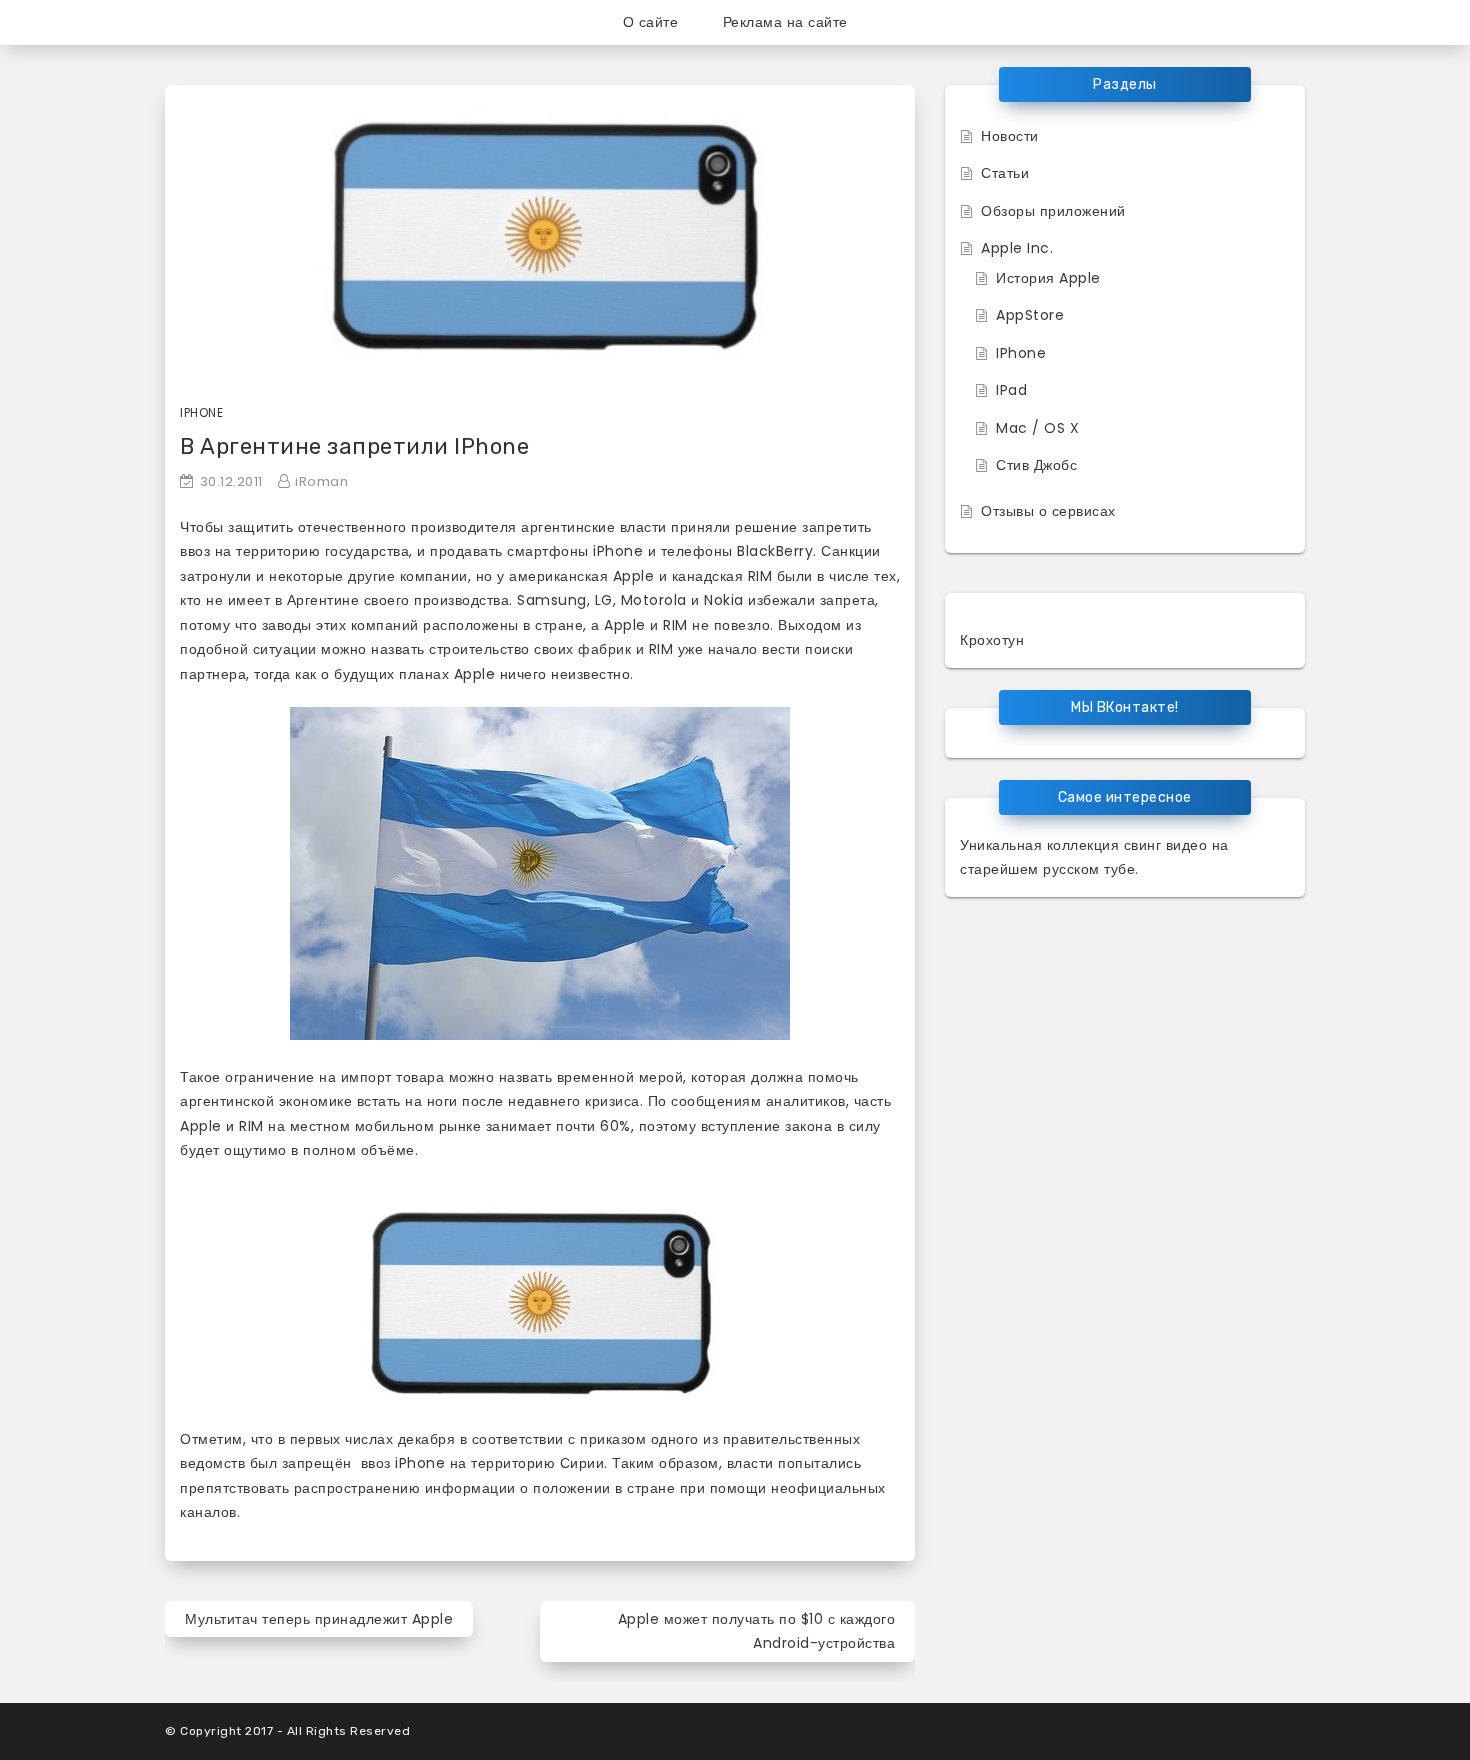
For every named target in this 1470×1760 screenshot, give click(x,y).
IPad (1011, 390)
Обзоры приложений (1053, 211)
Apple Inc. (1017, 248)
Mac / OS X (1037, 428)
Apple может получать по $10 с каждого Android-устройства (757, 1631)
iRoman (321, 481)
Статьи (1005, 173)
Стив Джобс (1036, 465)
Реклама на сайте (785, 22)
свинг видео (1166, 845)
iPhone (201, 412)
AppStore (1030, 315)
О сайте (651, 22)
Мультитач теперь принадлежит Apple (319, 1619)
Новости (1010, 136)
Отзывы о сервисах (1048, 511)
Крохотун (992, 640)
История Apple (1048, 278)
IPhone (1021, 353)
